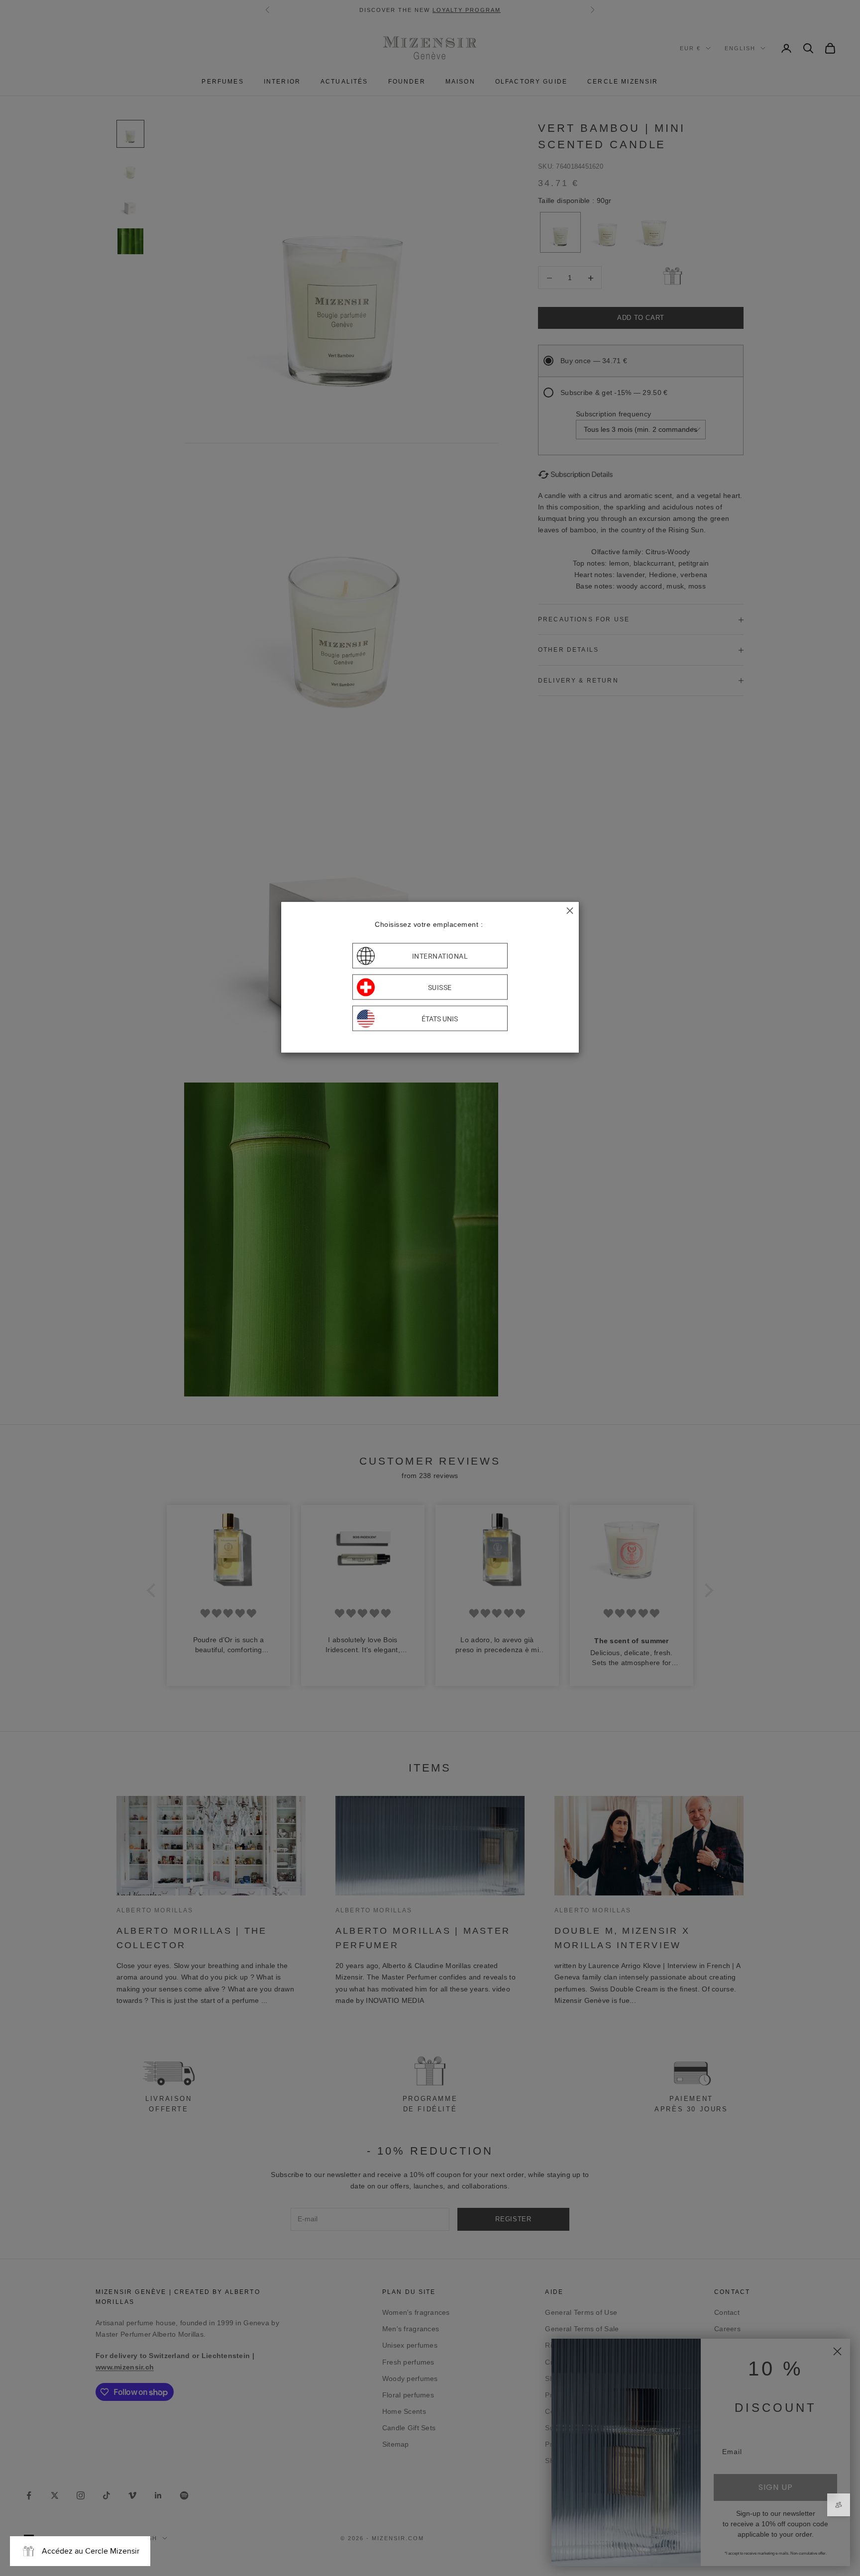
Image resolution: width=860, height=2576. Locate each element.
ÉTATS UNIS (440, 1018)
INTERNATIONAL (440, 956)
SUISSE (440, 987)
